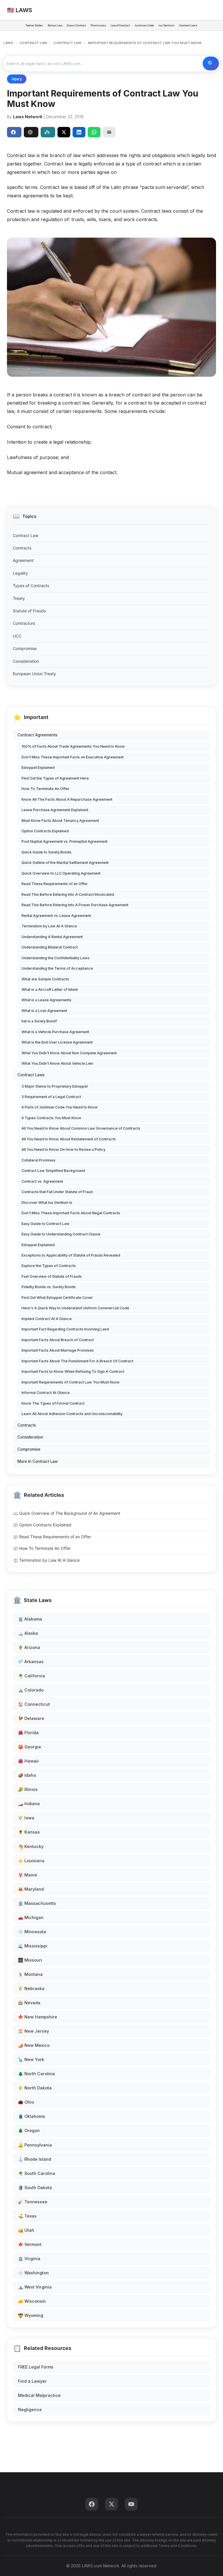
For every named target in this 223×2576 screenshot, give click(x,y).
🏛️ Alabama (30, 1619)
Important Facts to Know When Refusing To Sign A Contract (73, 1371)
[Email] (109, 132)
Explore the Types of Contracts (49, 1266)
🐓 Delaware (31, 1718)
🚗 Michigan (31, 1917)
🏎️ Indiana (29, 1804)
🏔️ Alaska (28, 1633)
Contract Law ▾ (188, 25)
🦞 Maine (28, 1875)
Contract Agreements (37, 735)
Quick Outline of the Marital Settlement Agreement (65, 863)
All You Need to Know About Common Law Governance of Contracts (81, 1128)
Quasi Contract (76, 25)
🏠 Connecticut (34, 1704)
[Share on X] (64, 132)
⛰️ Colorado (31, 1690)
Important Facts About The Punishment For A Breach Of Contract (77, 1361)
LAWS (8, 43)
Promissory (98, 25)
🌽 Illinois (28, 1789)
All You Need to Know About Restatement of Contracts (69, 1139)
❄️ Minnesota (32, 1932)
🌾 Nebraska (31, 1988)
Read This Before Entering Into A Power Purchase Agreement (75, 905)
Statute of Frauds (29, 611)
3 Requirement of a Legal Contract (51, 1097)
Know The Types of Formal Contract (53, 1403)
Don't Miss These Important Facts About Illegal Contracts (71, 1213)
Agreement (23, 560)
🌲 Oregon (29, 2130)
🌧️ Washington (33, 2273)
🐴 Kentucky (31, 1846)
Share (14, 132)
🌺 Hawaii (28, 1761)
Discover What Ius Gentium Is (47, 1203)
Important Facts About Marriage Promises (58, 1350)
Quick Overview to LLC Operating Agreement (61, 873)
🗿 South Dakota (35, 2188)
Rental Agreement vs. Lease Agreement (56, 916)
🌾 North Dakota (35, 2088)
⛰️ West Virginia (35, 2287)
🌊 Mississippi (33, 1946)
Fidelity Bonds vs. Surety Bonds (49, 1287)
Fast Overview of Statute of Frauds (52, 1276)
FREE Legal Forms (36, 2367)
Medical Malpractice (39, 2395)
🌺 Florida (28, 1733)
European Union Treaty (34, 674)
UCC (17, 636)
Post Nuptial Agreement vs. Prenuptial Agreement (64, 841)
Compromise (25, 648)
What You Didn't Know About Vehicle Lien (57, 1063)
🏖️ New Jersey (34, 2031)
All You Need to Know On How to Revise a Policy (63, 1149)
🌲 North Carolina (36, 2074)
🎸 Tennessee (33, 2202)
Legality (20, 573)
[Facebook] (92, 2504)
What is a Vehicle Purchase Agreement (55, 1032)
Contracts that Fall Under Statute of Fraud (57, 1192)
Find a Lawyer (32, 2381)
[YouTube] (131, 2504)
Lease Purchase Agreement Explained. (55, 810)
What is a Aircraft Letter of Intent (50, 990)
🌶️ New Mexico (34, 2045)
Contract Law (26, 535)
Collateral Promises (38, 1160)
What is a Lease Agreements (46, 1000)
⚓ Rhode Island (35, 2159)
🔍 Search (211, 63)
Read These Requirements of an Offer (55, 884)
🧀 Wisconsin (32, 2301)
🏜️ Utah (26, 2230)
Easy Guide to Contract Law (45, 1224)
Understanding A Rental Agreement (52, 937)
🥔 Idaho (27, 1775)
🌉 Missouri (30, 1960)
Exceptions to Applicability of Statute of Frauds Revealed (71, 1255)
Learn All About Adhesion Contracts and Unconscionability (72, 1414)
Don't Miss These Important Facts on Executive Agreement (73, 757)
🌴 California (32, 1676)
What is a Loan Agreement (44, 1011)
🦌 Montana (30, 1974)
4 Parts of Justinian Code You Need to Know (60, 1107)
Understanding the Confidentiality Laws (55, 958)
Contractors (24, 623)
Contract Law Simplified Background (53, 1171)
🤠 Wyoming (31, 2315)
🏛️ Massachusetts (37, 1903)
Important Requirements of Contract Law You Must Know (71, 1382)
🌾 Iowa (26, 1818)
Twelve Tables (34, 25)
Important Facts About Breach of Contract (58, 1340)
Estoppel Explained (38, 768)
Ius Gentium (167, 25)
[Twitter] (111, 2504)
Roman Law (55, 25)
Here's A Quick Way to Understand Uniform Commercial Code (75, 1308)
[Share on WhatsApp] (94, 132)
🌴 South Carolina (37, 2173)
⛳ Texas (27, 2216)
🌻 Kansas (29, 1832)
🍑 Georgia (29, 1747)
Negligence (30, 2410)
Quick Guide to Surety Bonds (46, 852)
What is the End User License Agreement (57, 1042)
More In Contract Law (38, 1461)
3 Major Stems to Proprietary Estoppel (55, 1086)
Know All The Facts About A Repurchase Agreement (67, 799)
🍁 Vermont (30, 2244)
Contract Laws (31, 1075)
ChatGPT (31, 132)
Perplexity (48, 132)
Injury (17, 79)
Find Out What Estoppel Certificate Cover (57, 1298)
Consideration (26, 661)
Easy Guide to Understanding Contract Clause (61, 1234)
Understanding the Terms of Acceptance (57, 968)
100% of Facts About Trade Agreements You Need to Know (73, 746)
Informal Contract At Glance (46, 1393)
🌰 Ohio (26, 2102)
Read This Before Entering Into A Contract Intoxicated (68, 894)
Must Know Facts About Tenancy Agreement (60, 821)
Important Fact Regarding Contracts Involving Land (65, 1329)
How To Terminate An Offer (45, 789)
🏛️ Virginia (29, 2259)
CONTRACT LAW (34, 43)
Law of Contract (120, 25)
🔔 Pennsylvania (35, 2145)
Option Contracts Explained (45, 831)
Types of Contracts (31, 586)
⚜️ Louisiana (31, 1861)
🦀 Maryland (31, 1889)
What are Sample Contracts (45, 979)
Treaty (19, 598)
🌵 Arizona (29, 1647)
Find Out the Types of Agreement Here (55, 778)
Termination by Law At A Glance (49, 926)
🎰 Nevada (29, 2003)
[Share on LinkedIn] (79, 132)
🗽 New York (31, 2059)
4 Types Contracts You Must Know (51, 1118)
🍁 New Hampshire (38, 2017)
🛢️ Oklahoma (32, 2116)
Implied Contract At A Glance (47, 1319)
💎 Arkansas (31, 1662)
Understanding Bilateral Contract (50, 947)
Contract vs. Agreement (42, 1181)
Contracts (22, 548)
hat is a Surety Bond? (39, 1021)
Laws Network (28, 117)
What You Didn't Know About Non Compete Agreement (69, 1053)
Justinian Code (144, 25)
